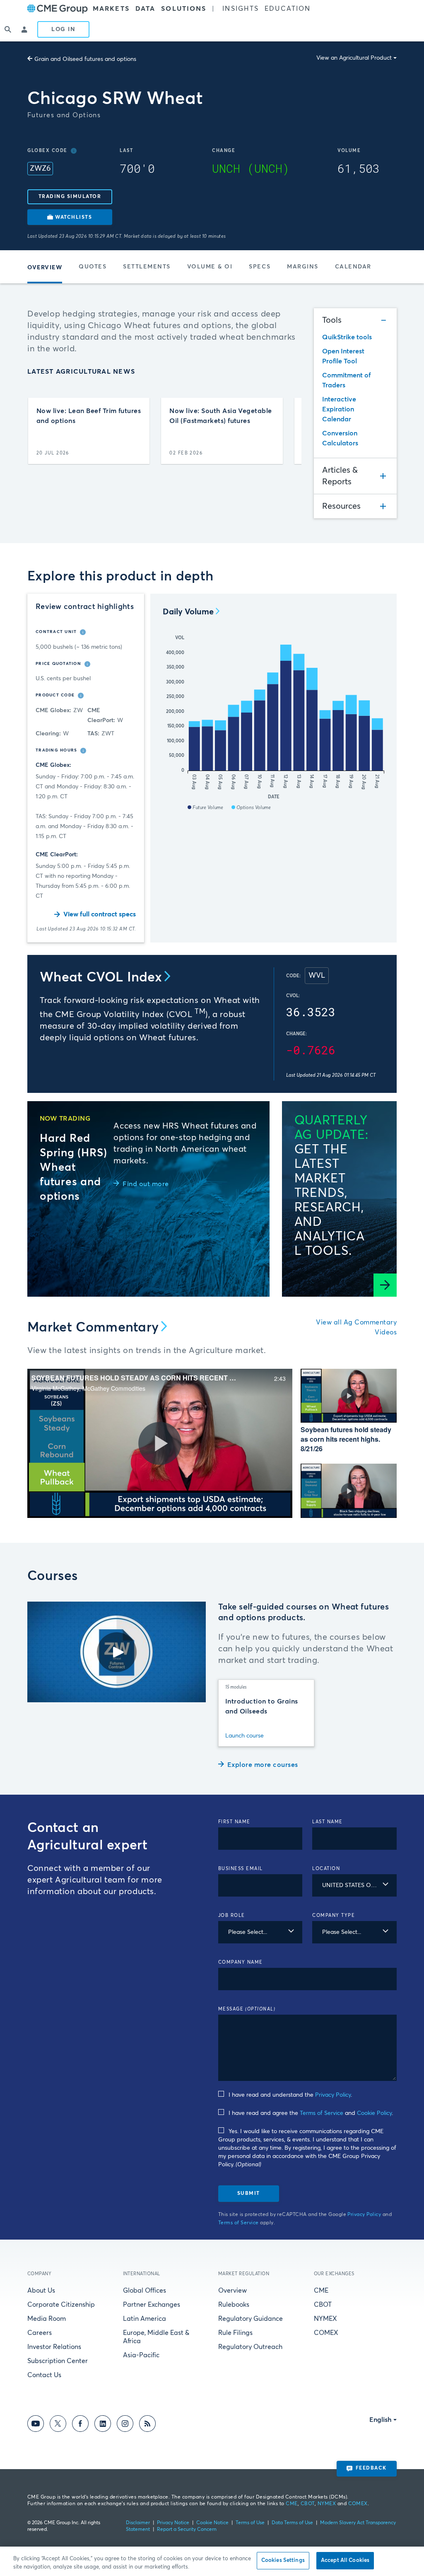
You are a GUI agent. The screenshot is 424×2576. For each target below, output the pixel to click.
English (381, 2420)
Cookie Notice (212, 2523)
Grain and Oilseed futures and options (85, 59)
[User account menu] (25, 29)
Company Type (334, 1915)
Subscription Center (58, 2361)
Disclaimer (138, 2523)
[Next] (288, 431)
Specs (260, 267)
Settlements (147, 267)
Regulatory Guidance (251, 2319)
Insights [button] (241, 9)
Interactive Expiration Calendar (339, 409)
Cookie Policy (374, 2113)
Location (326, 1869)
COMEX (326, 2333)
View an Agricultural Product (354, 58)
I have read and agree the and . (311, 2113)
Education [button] (288, 9)
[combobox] (354, 1885)
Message (247, 2009)
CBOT (323, 2305)
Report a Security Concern (187, 2530)
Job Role (232, 1915)
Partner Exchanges (152, 2305)
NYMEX (325, 2319)
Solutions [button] (184, 9)
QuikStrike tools (347, 337)
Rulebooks (234, 2305)
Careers (40, 2333)
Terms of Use (250, 2523)
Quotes (93, 267)
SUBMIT (249, 2194)
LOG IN (63, 29)
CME (321, 2291)
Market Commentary (93, 1328)
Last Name (328, 1822)
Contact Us (44, 2375)
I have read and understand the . (290, 2095)
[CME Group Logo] (58, 9)
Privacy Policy (333, 2095)
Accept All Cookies (345, 2560)
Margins (303, 267)
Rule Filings (235, 2333)
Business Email (241, 1869)
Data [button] (145, 9)
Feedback (371, 2468)
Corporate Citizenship (61, 2305)
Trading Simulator (70, 197)
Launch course (245, 1736)
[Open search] (8, 29)
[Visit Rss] (147, 2425)
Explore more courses (263, 1765)
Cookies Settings (283, 2560)
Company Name (241, 1962)
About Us (41, 2291)
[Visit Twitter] (58, 2425)
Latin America (145, 2319)
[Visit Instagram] (125, 2425)
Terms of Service (322, 2113)
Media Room (47, 2319)
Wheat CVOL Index (101, 978)
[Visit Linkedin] (103, 2425)
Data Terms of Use (292, 2523)
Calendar (353, 267)
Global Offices (145, 2291)
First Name (234, 1822)
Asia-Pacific (141, 2355)
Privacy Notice (173, 2523)
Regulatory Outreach (250, 2347)
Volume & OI (210, 267)
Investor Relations (54, 2347)
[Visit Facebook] (80, 2425)
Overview (232, 2291)
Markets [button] (111, 9)
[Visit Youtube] (36, 2425)
